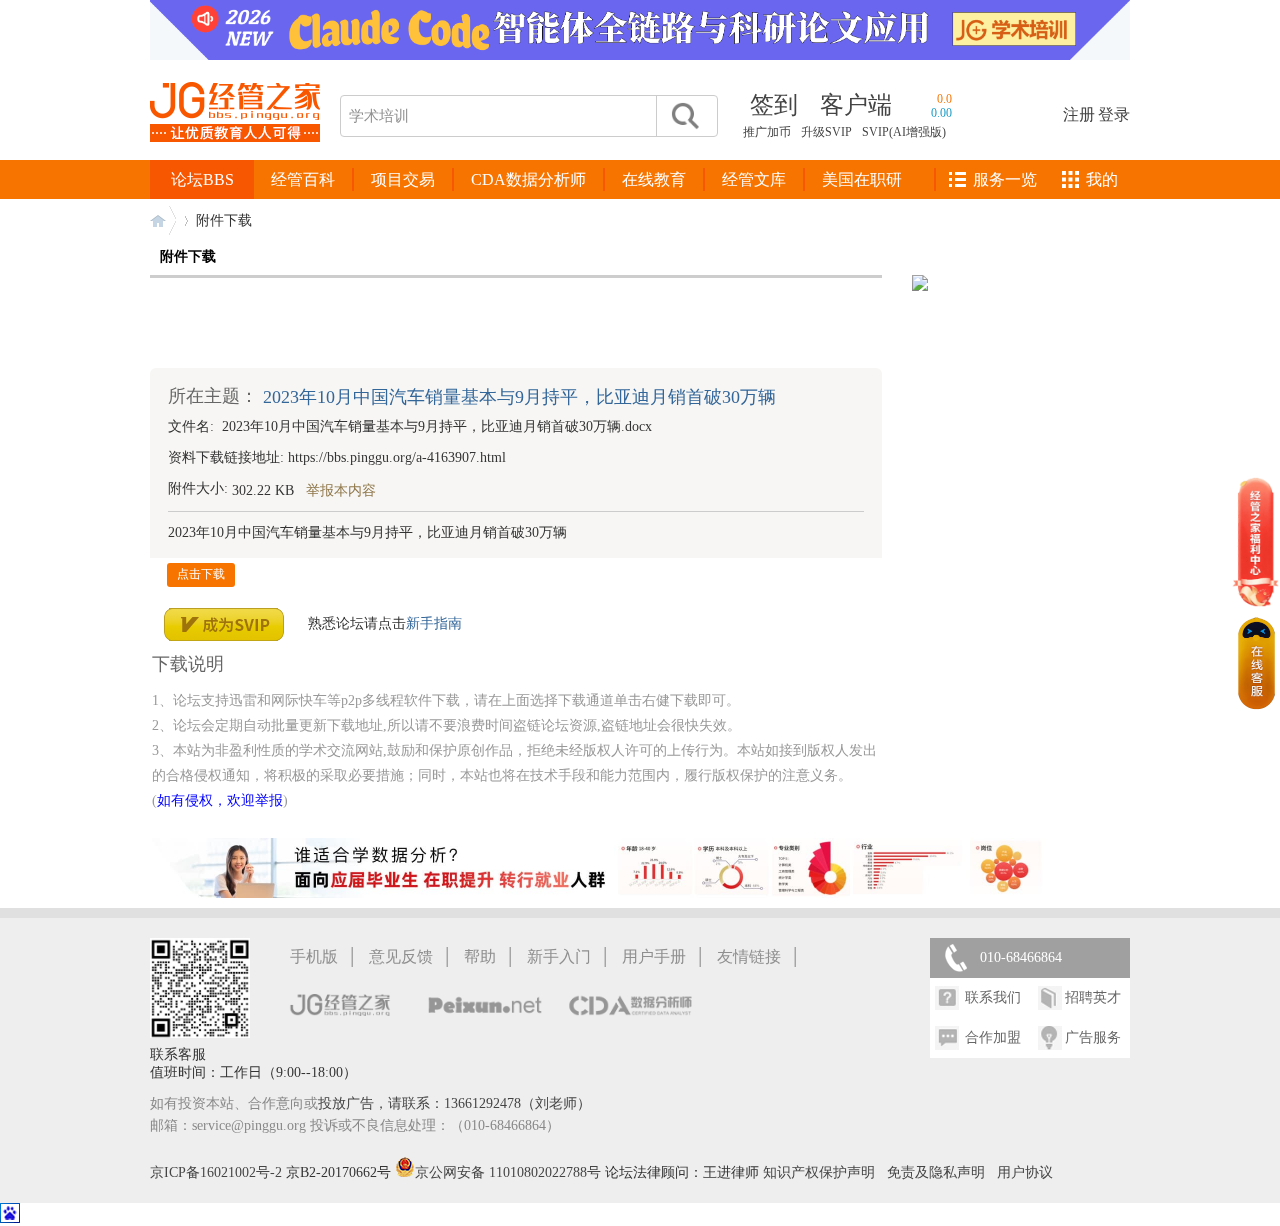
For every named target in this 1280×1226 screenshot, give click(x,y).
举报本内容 (341, 490)
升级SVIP (826, 132)
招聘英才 (1093, 997)
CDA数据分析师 (528, 179)
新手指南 (434, 622)
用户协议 (1025, 1172)
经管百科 (303, 179)
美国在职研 (862, 179)
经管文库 (754, 179)
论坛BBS (202, 179)
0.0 (944, 99)
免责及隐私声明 (936, 1172)
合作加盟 (993, 1037)
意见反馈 (401, 956)
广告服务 (1093, 1037)
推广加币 (767, 132)
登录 (1114, 114)
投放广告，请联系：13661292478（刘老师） (454, 1103)
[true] (684, 116)
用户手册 (654, 956)
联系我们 (993, 997)
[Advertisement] (516, 323)
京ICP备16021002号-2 (216, 1172)
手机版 (314, 956)
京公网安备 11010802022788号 (510, 1172)
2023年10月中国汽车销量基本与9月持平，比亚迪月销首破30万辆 (519, 397)
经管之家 (163, 220)
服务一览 (1005, 179)
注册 (1079, 114)
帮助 (480, 956)
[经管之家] (235, 158)
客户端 (856, 105)
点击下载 (201, 574)
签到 (774, 105)
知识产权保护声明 (819, 1172)
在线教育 (654, 179)
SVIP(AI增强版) (904, 132)
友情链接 (749, 956)
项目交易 (403, 179)
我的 (1102, 179)
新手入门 (559, 956)
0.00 (941, 113)
